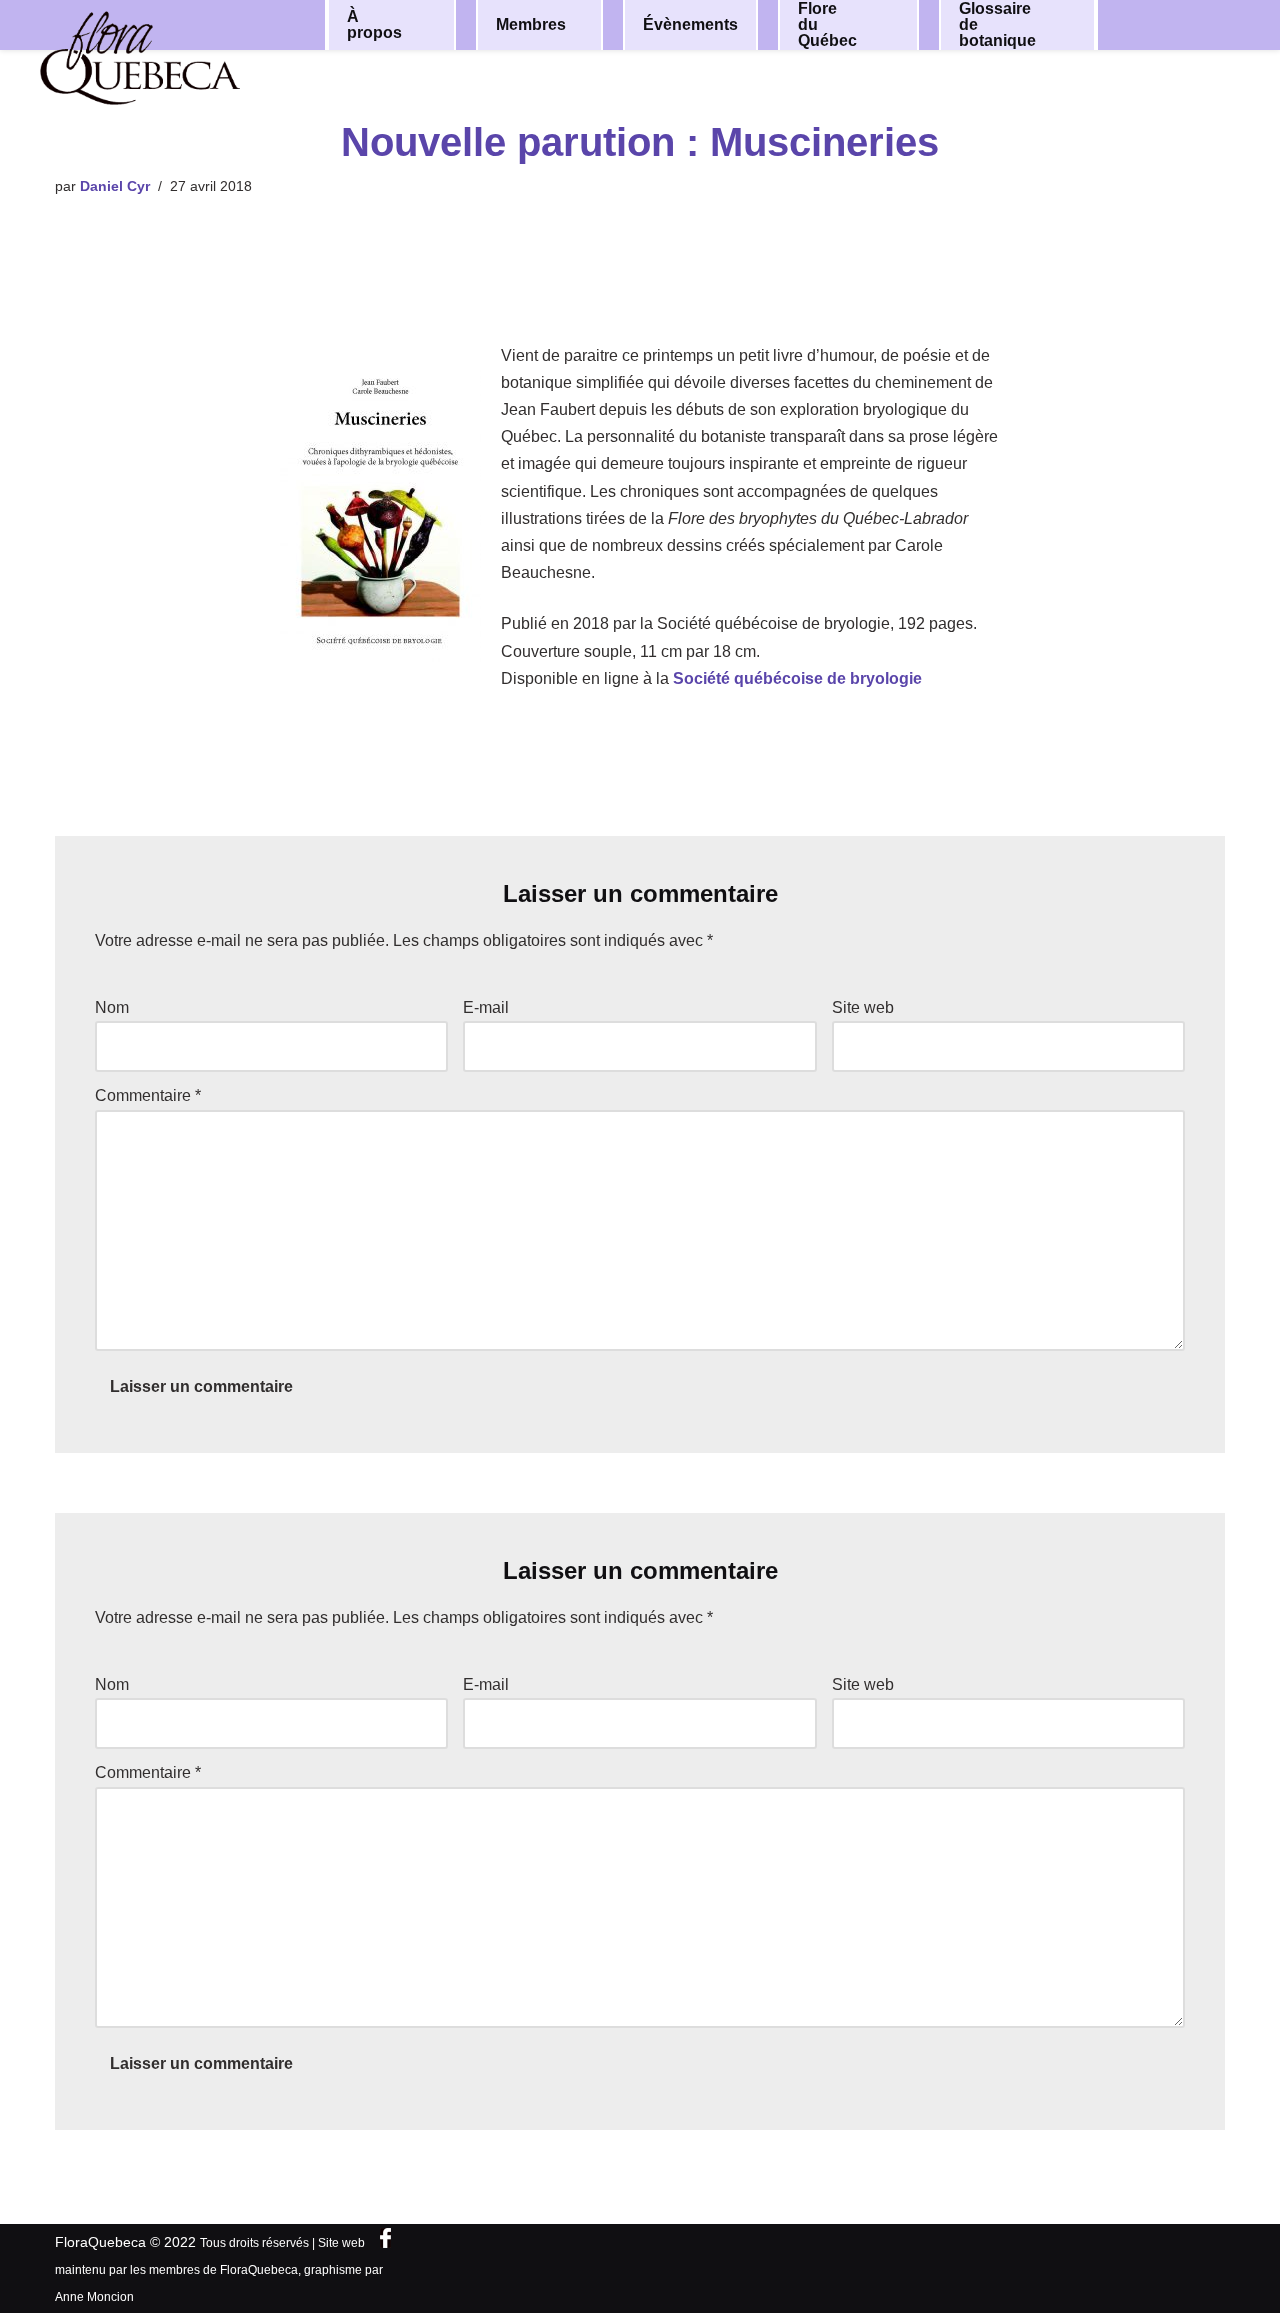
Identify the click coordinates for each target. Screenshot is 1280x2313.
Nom (112, 1007)
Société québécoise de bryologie (797, 678)
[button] (427, 25)
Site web (863, 1007)
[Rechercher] (1188, 23)
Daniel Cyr (115, 186)
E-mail (486, 1007)
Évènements (690, 24)
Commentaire (148, 1095)
